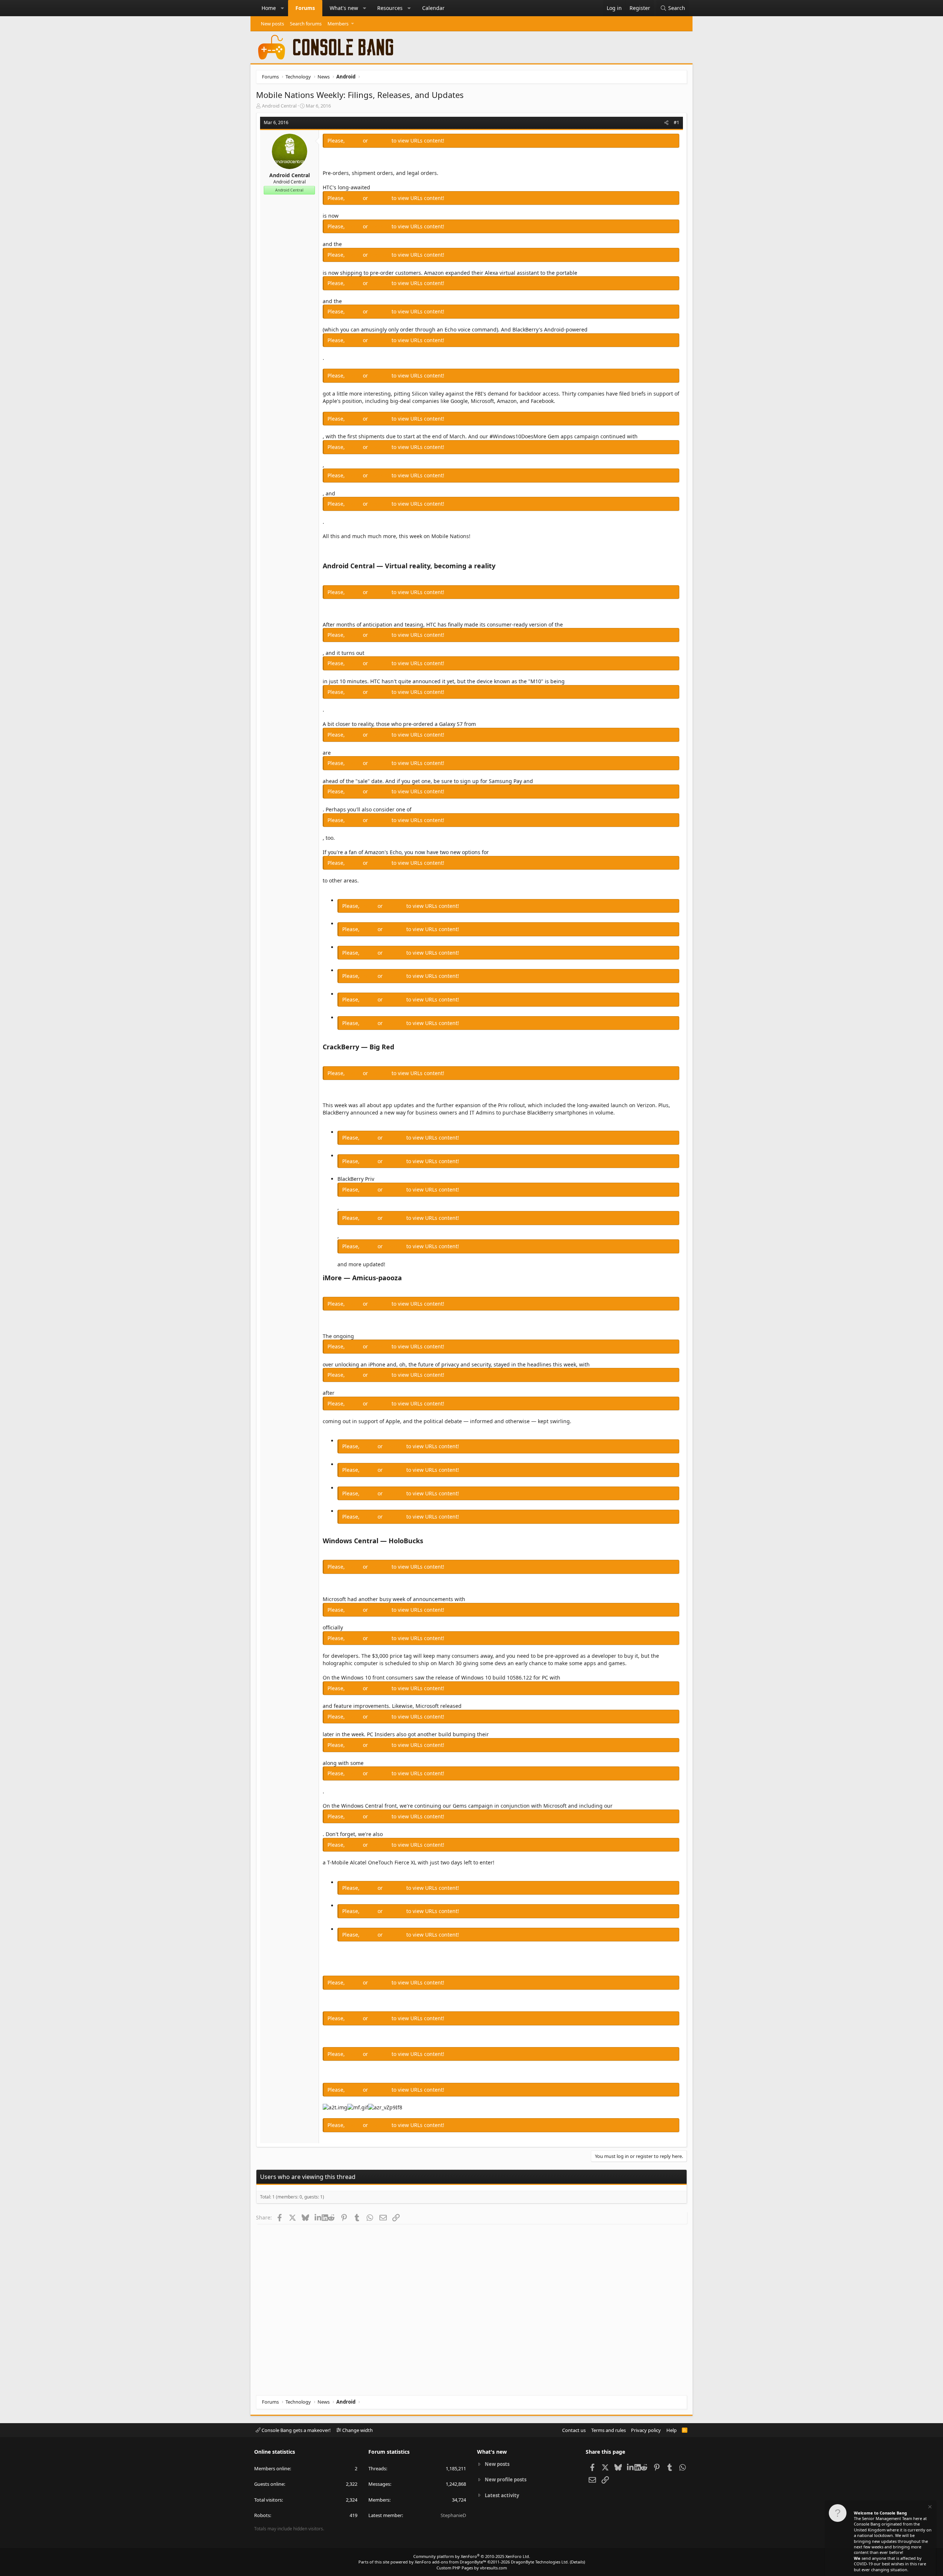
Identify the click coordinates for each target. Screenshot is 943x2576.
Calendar (433, 8)
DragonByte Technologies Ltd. (540, 2562)
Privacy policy (646, 2430)
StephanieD (453, 2515)
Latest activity (502, 2495)
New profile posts (506, 2480)
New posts (272, 24)
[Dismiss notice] (929, 2508)
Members (338, 24)
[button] (283, 8)
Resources (390, 8)
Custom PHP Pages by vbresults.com (472, 2568)
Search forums (306, 24)
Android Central (279, 106)
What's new (344, 8)
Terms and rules (609, 2430)
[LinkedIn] (318, 2217)
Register (381, 141)
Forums (305, 8)
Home (269, 8)
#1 (676, 122)
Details (577, 2562)
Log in (355, 141)
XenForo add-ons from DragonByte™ (451, 2562)
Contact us (574, 2430)
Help (672, 2430)
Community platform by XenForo (472, 2556)
